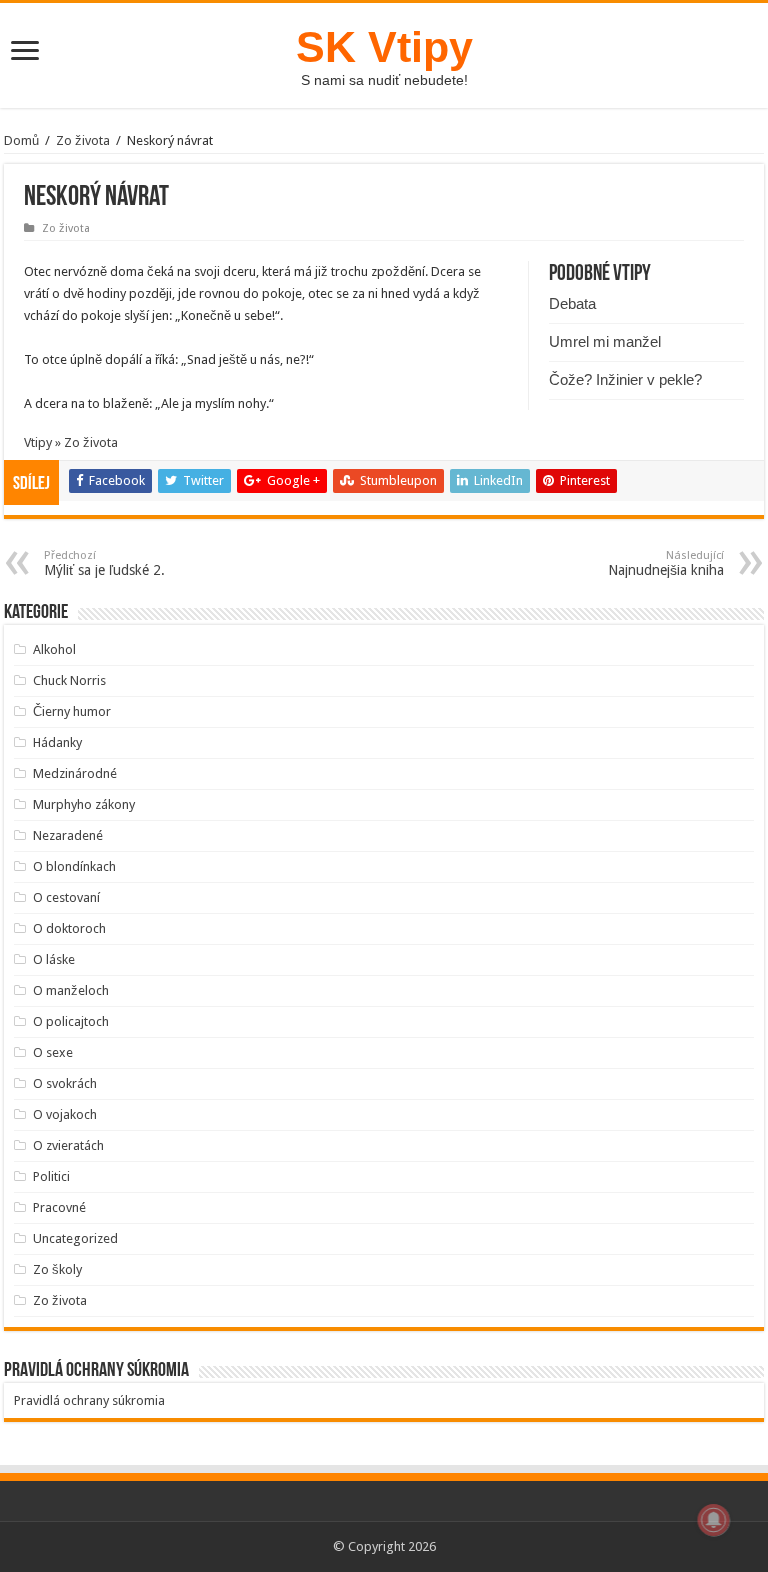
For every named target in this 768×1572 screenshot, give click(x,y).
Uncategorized (75, 1238)
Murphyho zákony (84, 804)
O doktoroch (69, 928)
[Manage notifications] (714, 1520)
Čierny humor (72, 711)
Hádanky (57, 742)
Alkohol (54, 649)
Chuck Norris (69, 680)
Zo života (83, 140)
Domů (21, 140)
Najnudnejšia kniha (666, 563)
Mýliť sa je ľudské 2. (104, 563)
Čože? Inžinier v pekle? (625, 379)
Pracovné (59, 1207)
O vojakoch (65, 1114)
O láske (54, 959)
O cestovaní (66, 897)
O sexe (53, 1052)
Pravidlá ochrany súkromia (89, 1400)
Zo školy (57, 1269)
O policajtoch (71, 1021)
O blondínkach (74, 866)
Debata (572, 303)
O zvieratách (68, 1145)
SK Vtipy (384, 47)
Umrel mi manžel (605, 341)
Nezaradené (68, 835)
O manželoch (71, 990)
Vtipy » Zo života (71, 442)
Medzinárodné (75, 773)
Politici (51, 1176)
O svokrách (65, 1083)
